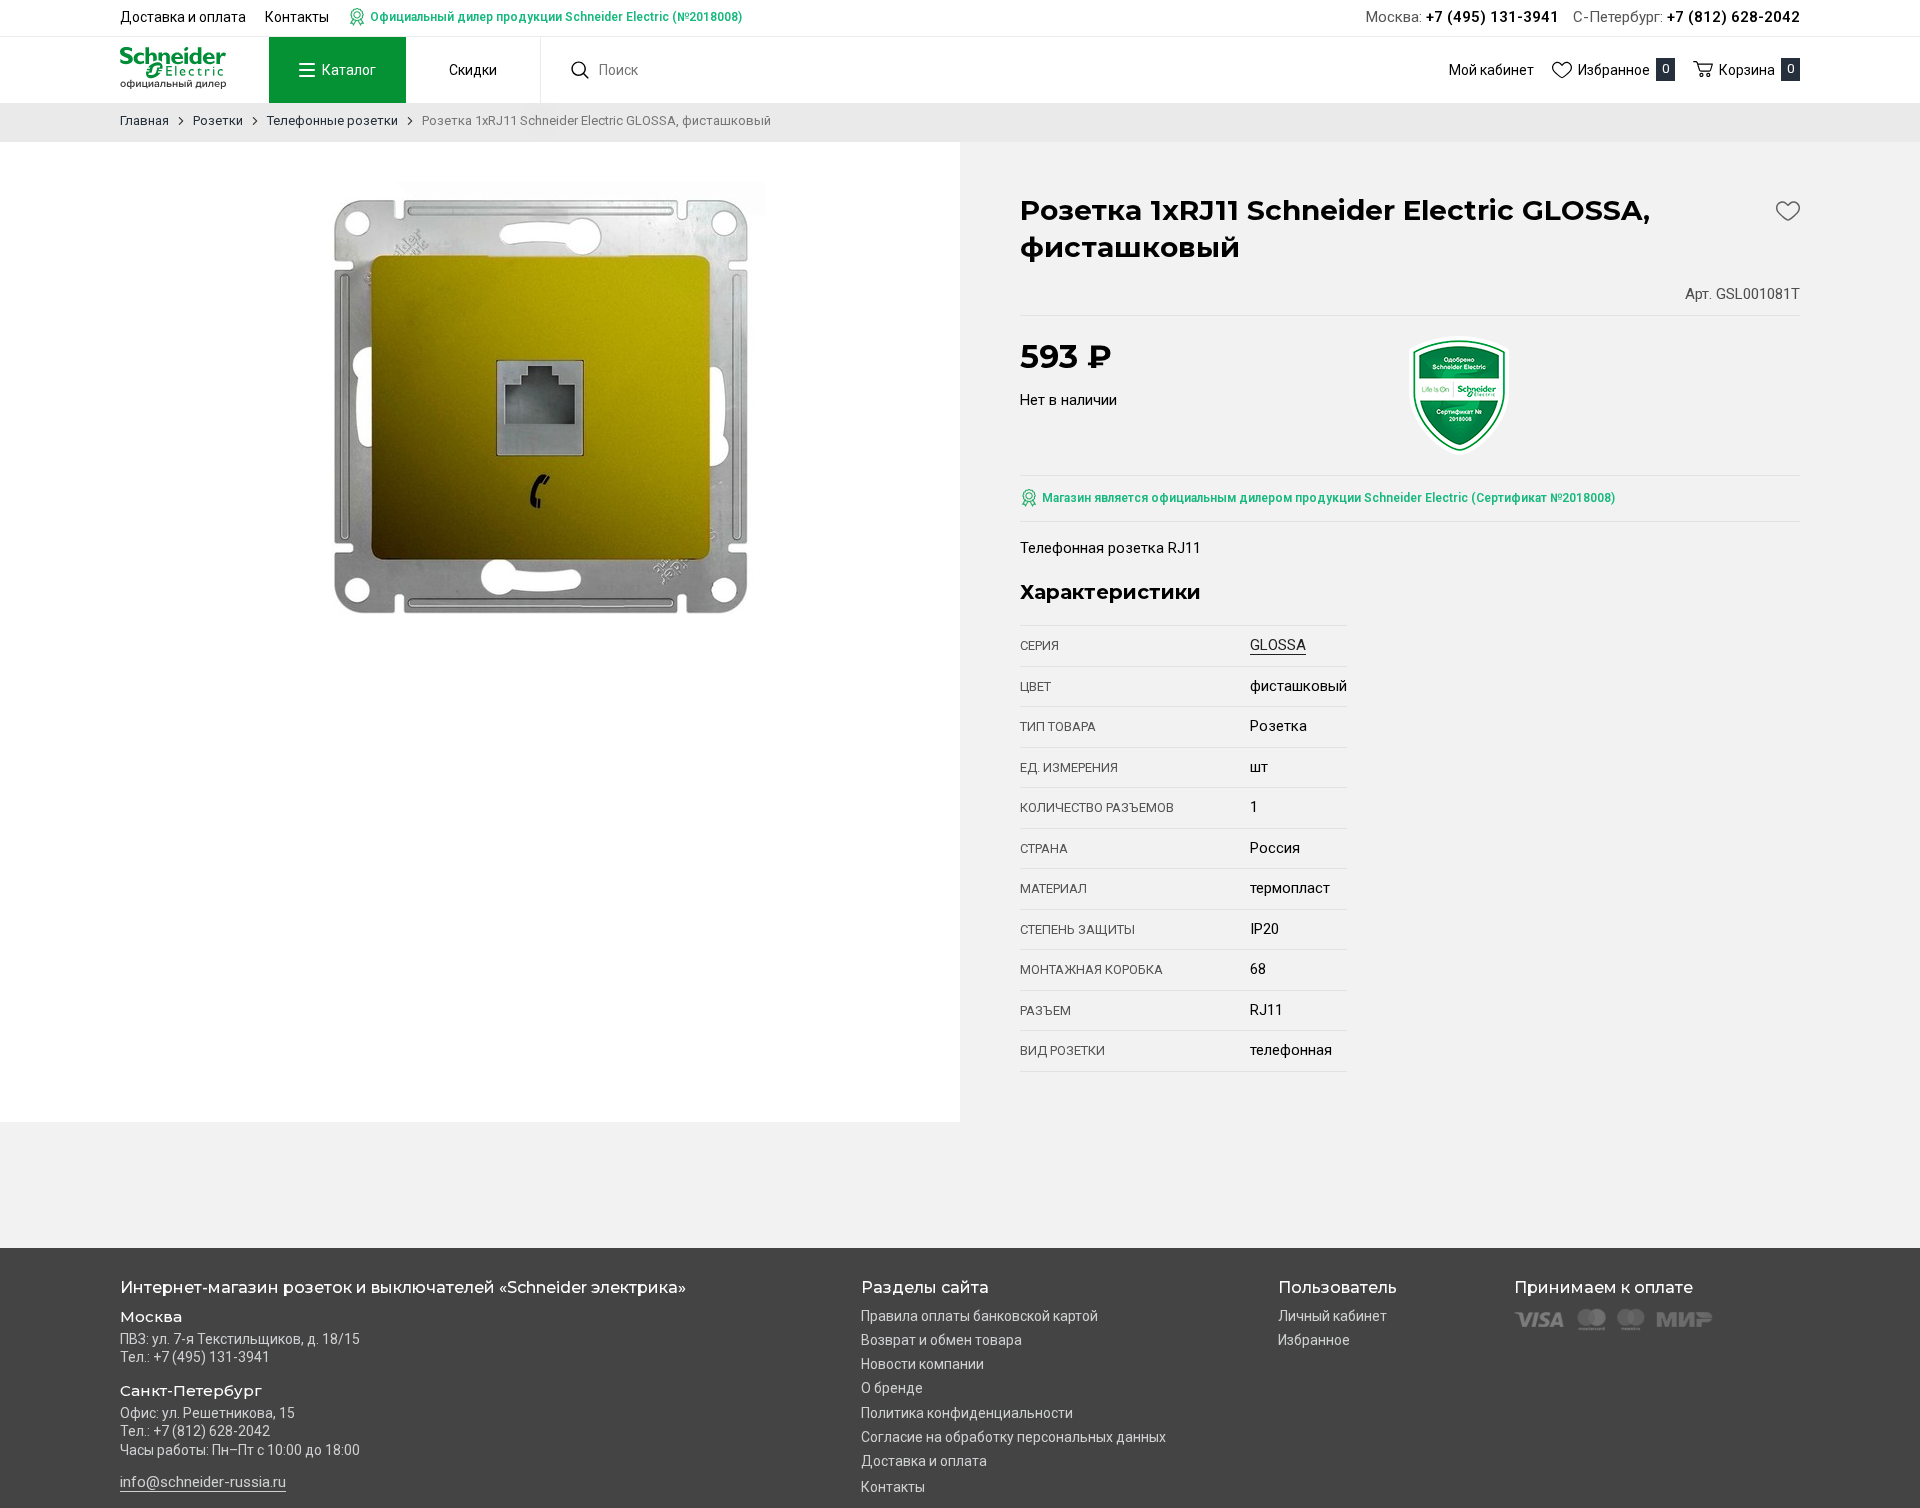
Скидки (473, 70)
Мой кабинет (1491, 70)
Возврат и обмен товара (941, 1340)
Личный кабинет (1332, 1316)
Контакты (297, 17)
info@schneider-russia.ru (203, 1482)
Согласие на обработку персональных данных (1013, 1437)
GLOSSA (1278, 645)
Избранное (1314, 1340)
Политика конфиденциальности (967, 1413)
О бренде (892, 1388)
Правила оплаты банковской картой (979, 1316)
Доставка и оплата (183, 17)
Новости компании (922, 1364)
